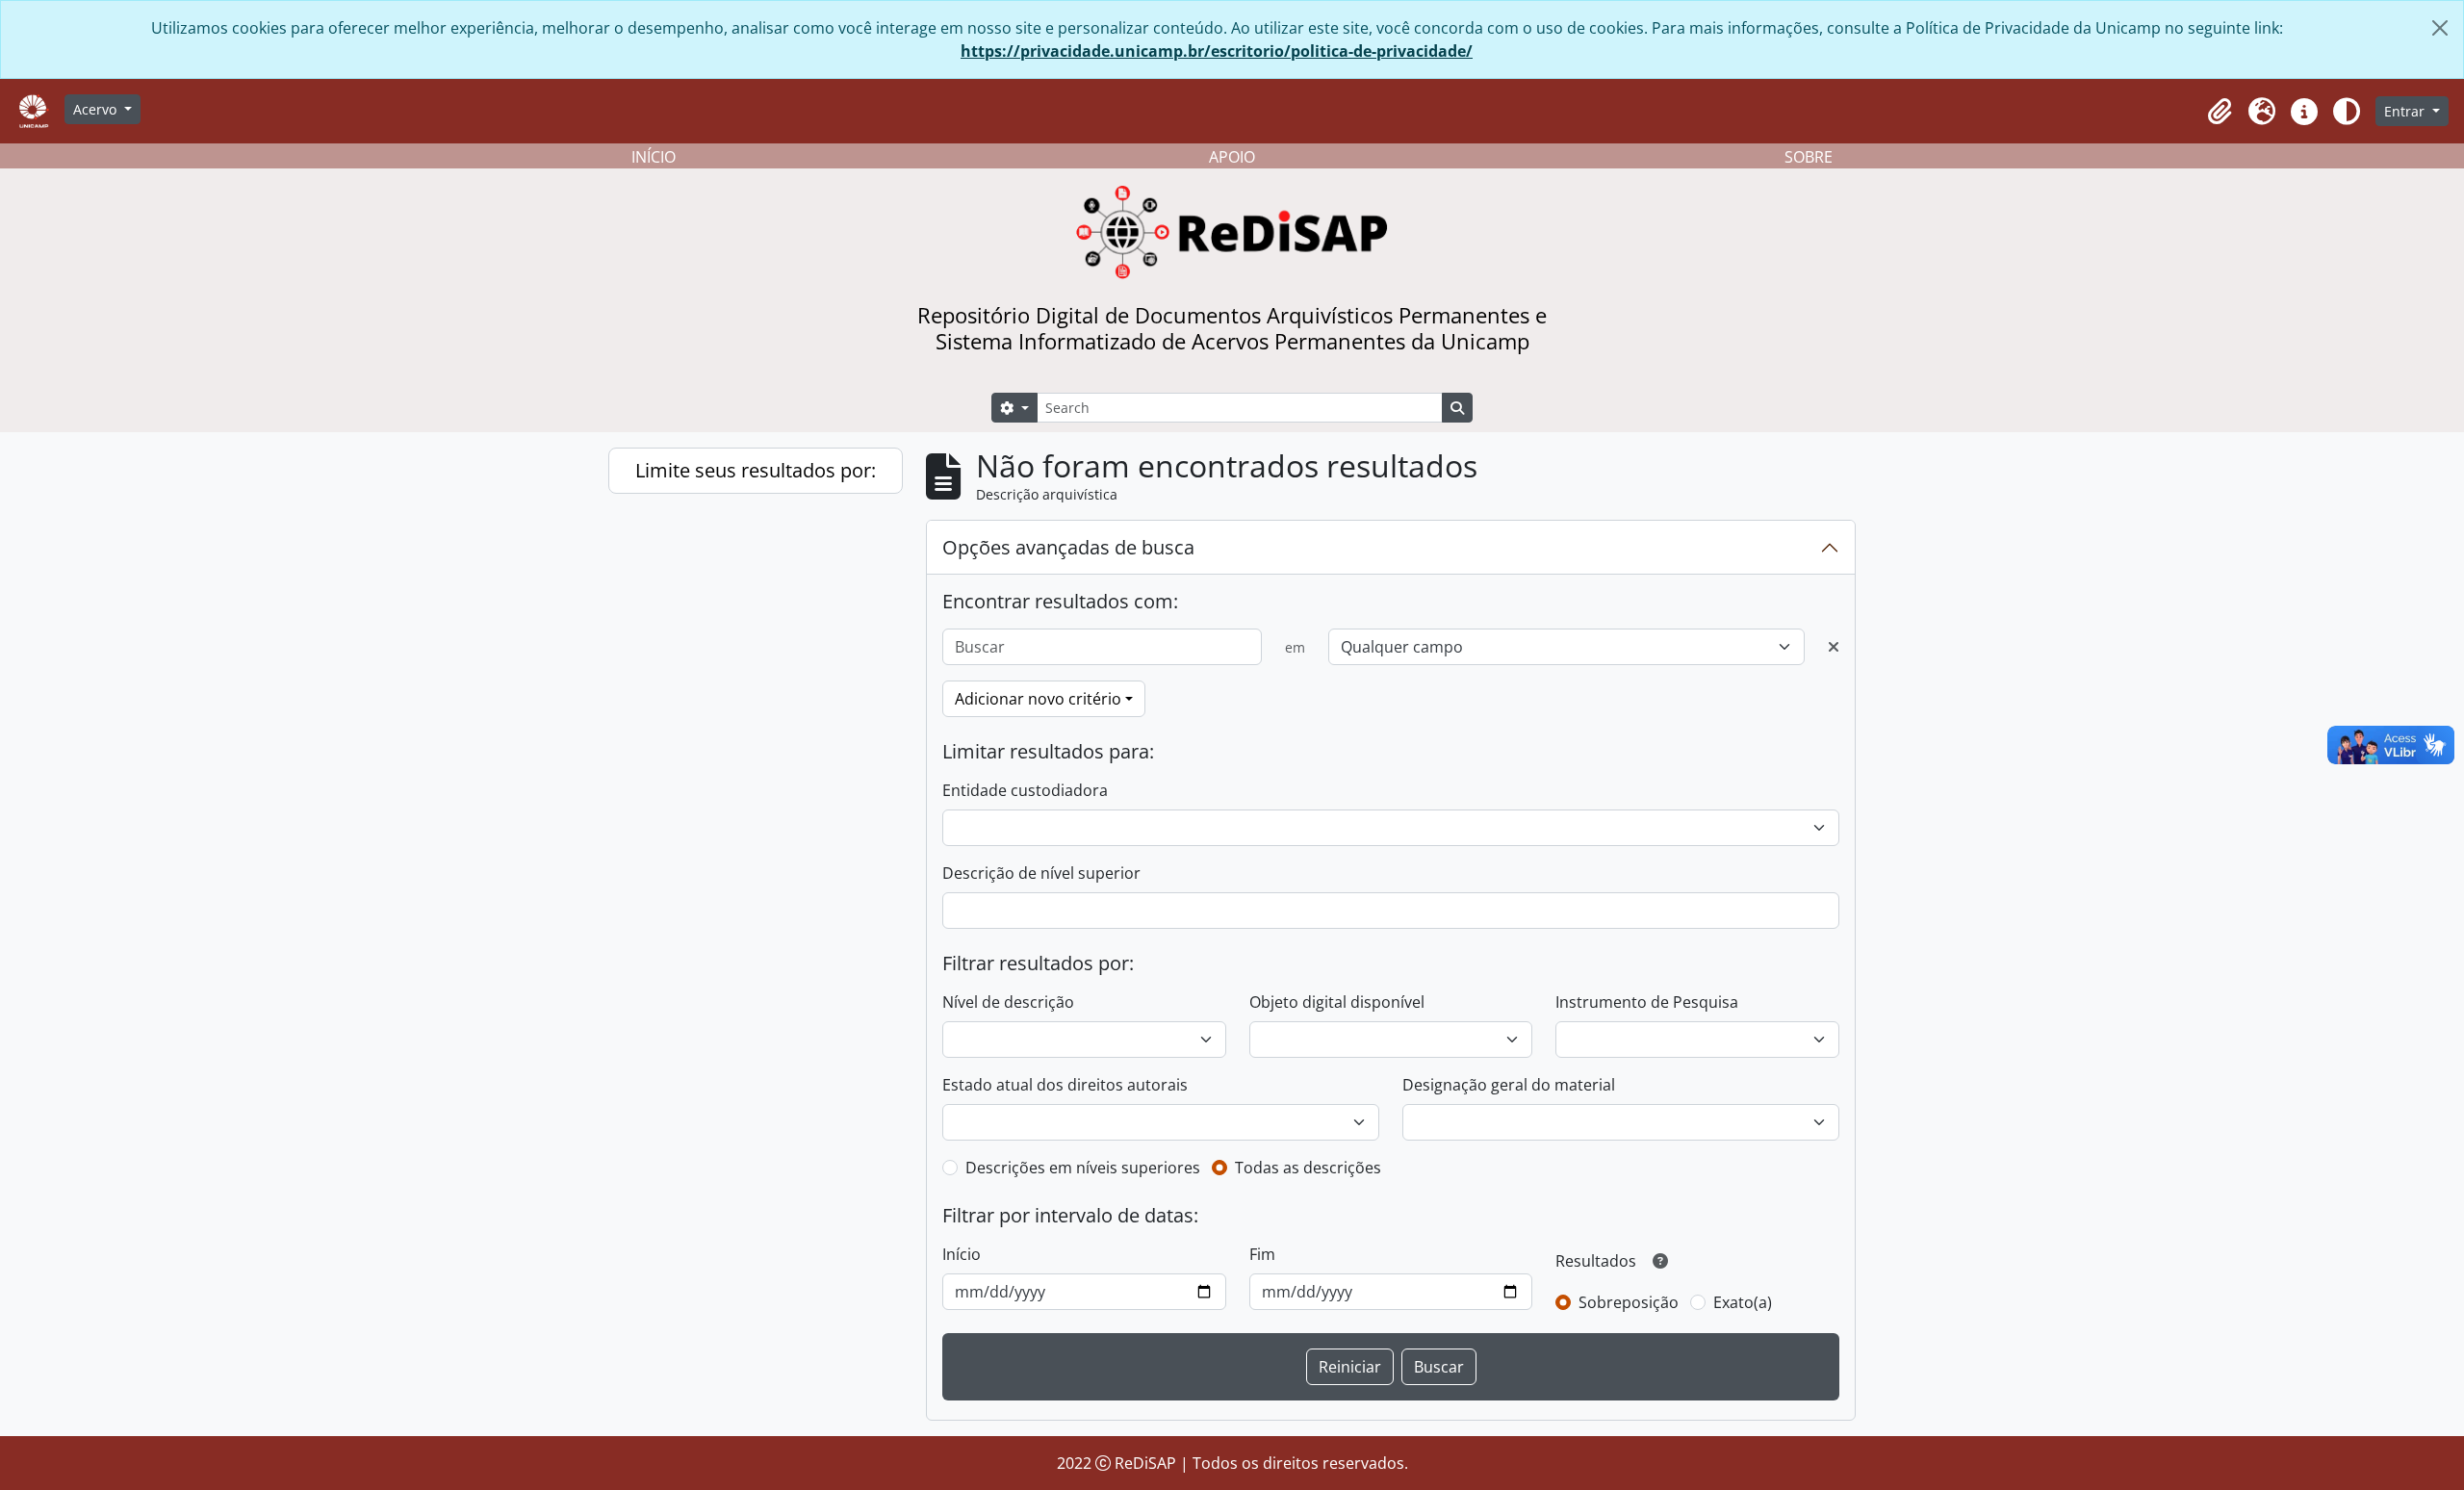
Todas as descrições (1308, 1168)
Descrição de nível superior (1041, 873)
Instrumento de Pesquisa (1647, 1002)
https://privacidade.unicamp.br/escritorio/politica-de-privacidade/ (1217, 51)
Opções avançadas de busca (1068, 547)
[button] (2220, 112)
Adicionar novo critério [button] (1038, 699)
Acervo (97, 109)
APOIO (1232, 157)
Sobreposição (1629, 1302)
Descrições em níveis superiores (1083, 1168)
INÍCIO (654, 157)
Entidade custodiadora (1025, 790)
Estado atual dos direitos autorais (1065, 1085)
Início (962, 1254)
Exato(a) (1743, 1302)
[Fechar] (2440, 28)
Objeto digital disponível (1337, 1002)
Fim (1262, 1254)
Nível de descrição (1008, 1002)
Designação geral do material (1509, 1085)
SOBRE (1809, 157)
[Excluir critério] (1834, 647)
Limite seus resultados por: (756, 470)
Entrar (2406, 111)
